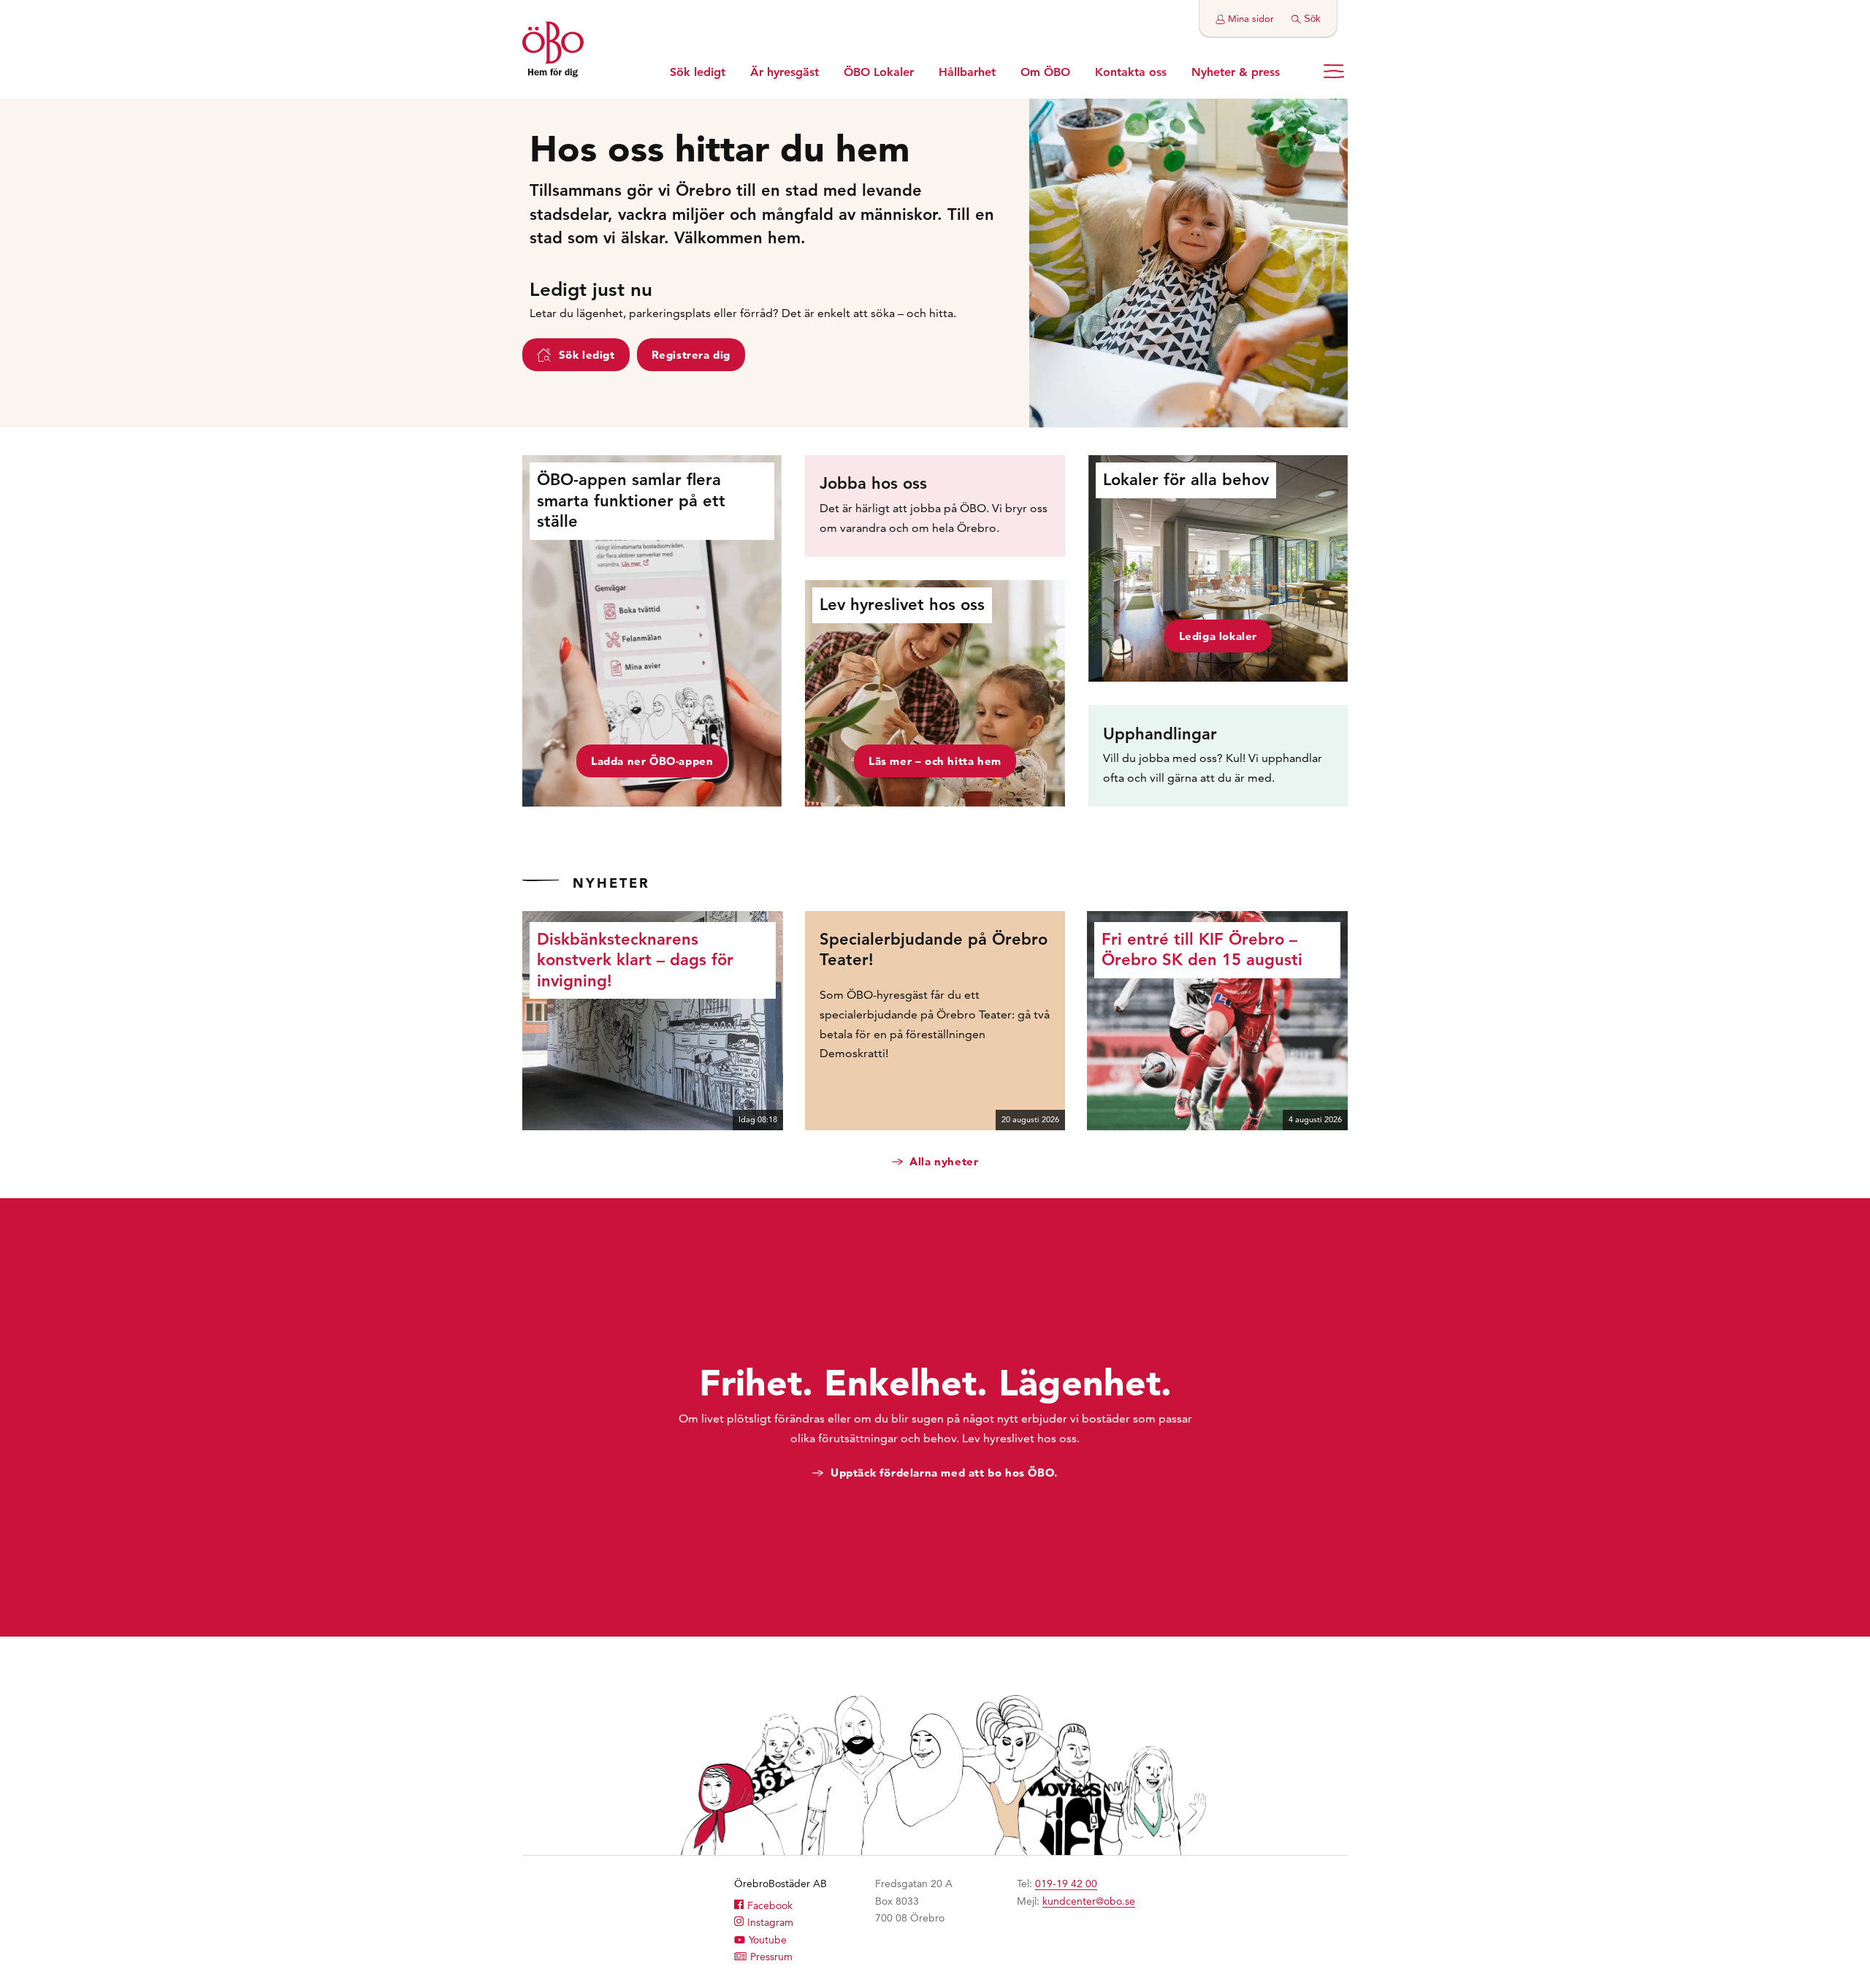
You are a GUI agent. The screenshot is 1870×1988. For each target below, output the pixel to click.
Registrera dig (691, 355)
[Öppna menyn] (1334, 71)
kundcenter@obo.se (1089, 1901)
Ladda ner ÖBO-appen (652, 761)
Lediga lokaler (1218, 636)
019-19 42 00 (1066, 1884)
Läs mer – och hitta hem (935, 761)
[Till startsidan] (553, 51)
